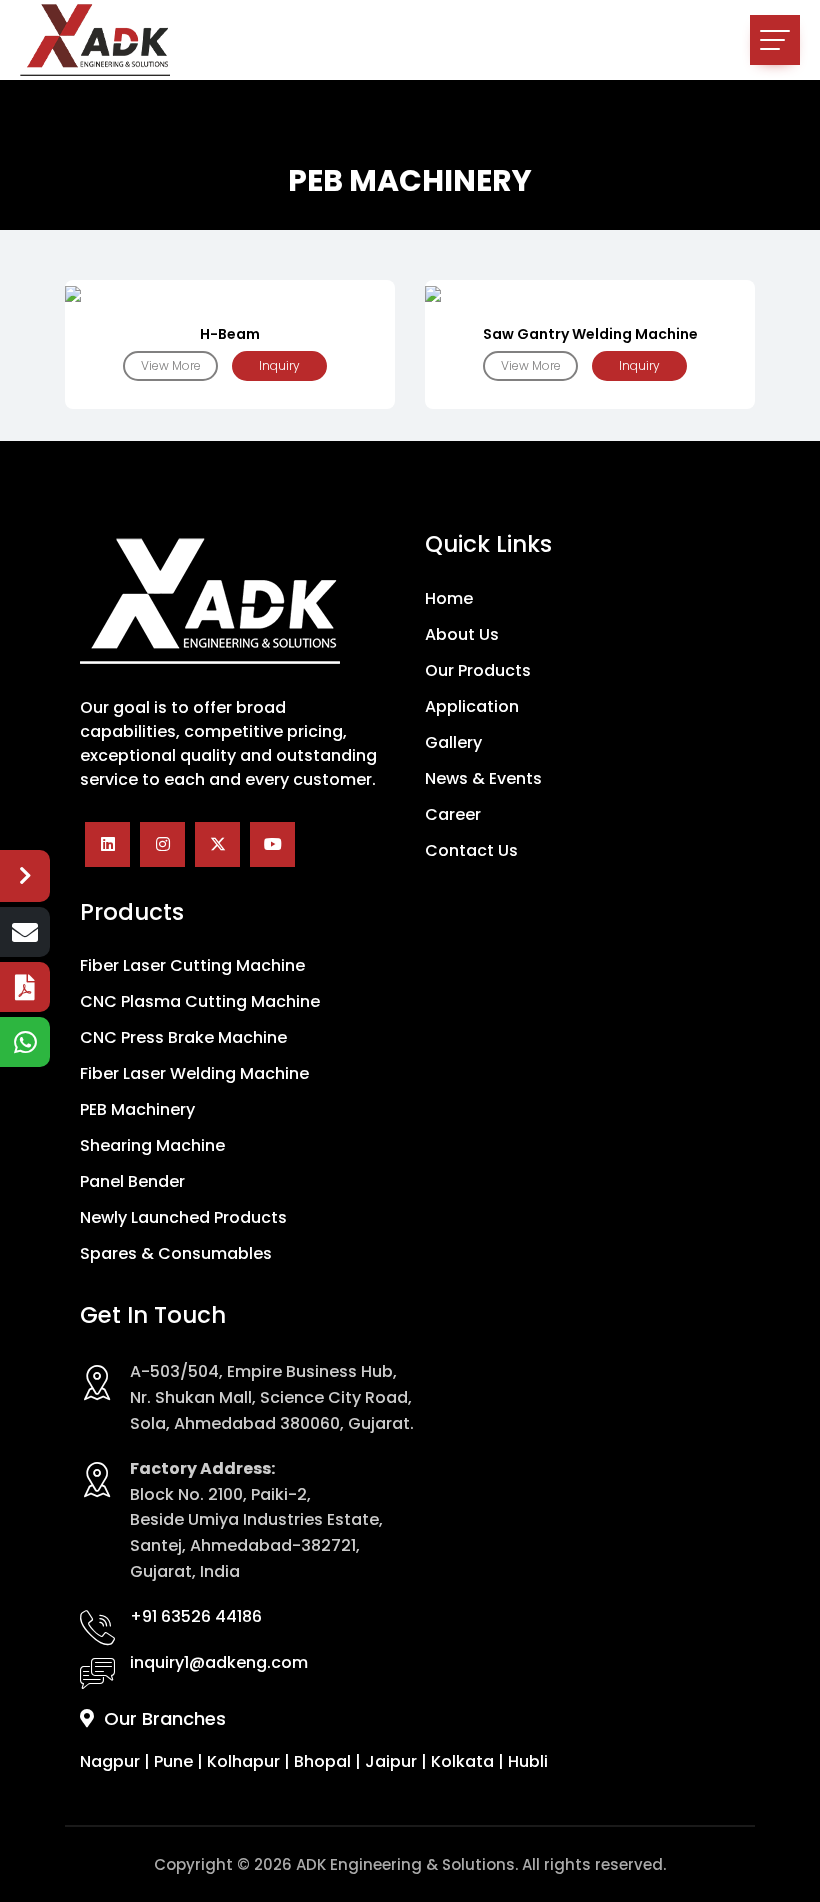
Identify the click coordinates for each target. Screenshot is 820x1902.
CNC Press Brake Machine (183, 1038)
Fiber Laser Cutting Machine (192, 966)
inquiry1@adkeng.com (219, 1662)
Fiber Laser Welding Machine (194, 1074)
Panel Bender (132, 1182)
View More (171, 365)
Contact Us (471, 851)
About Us (462, 635)
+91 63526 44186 (196, 1616)
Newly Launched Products (183, 1218)
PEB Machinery (137, 1110)
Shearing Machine (152, 1146)
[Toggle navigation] (775, 40)
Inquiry (279, 365)
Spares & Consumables (176, 1254)
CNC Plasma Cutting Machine (200, 1002)
